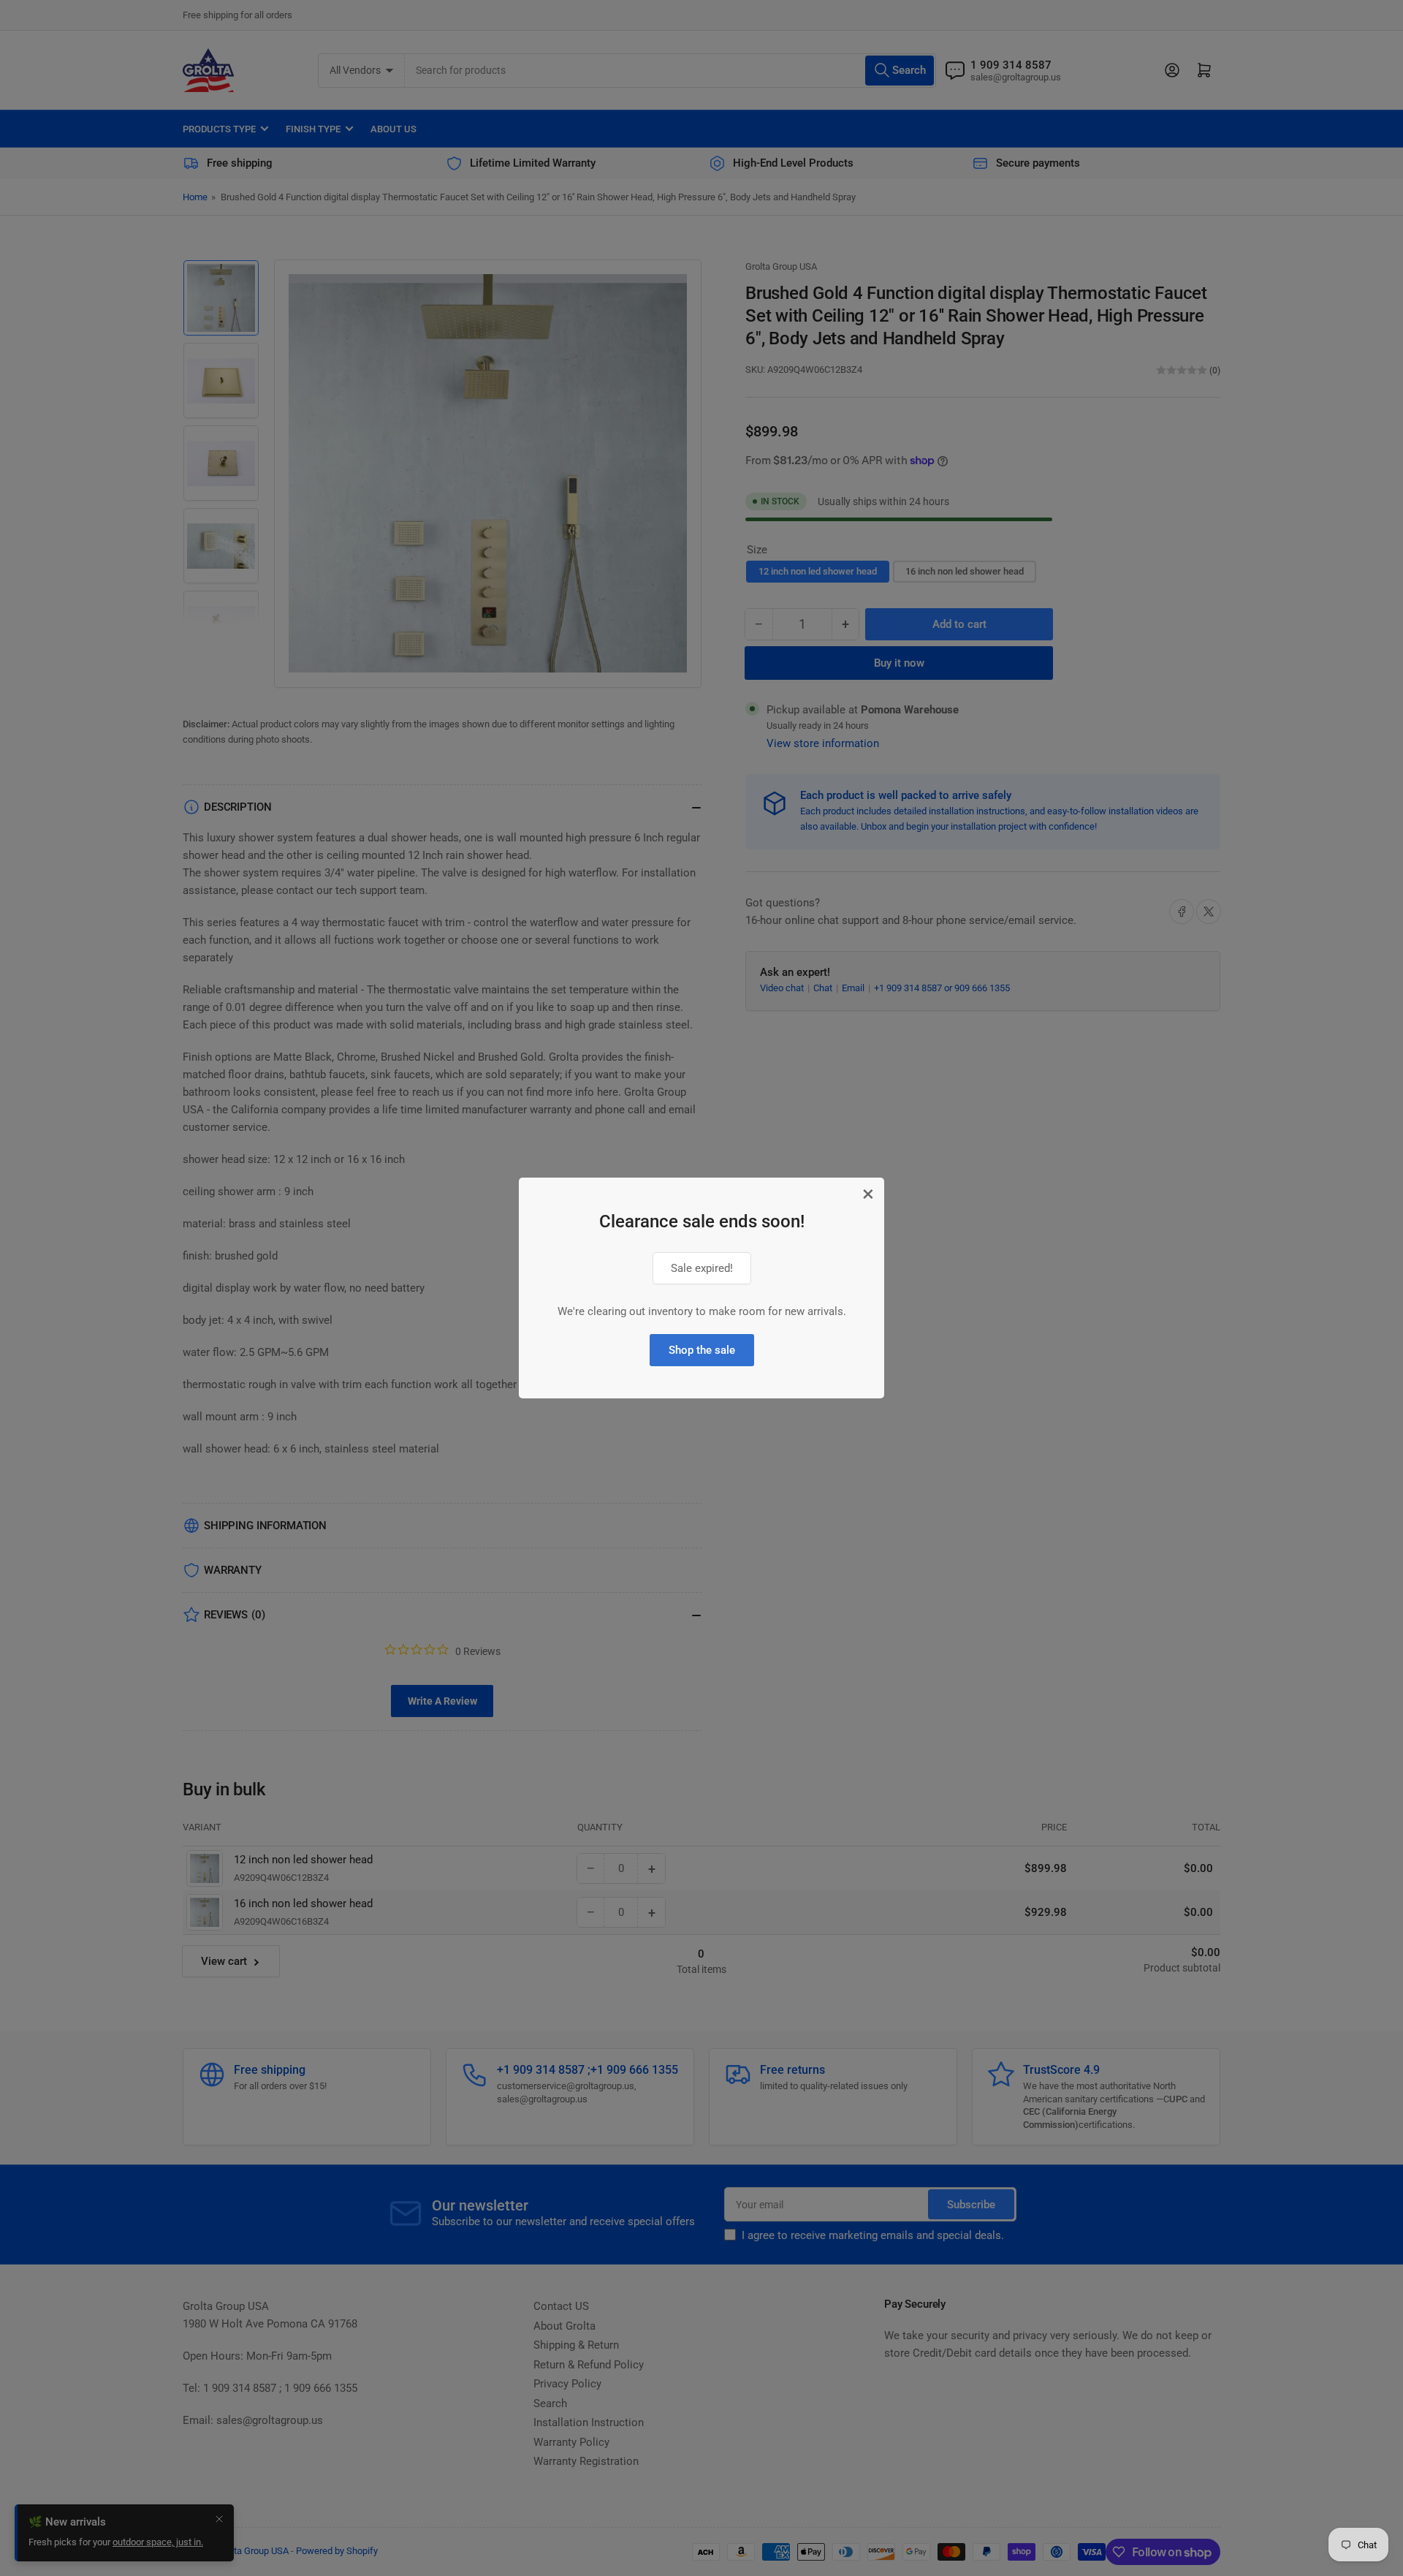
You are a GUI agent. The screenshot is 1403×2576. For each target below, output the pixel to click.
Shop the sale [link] (702, 1350)
